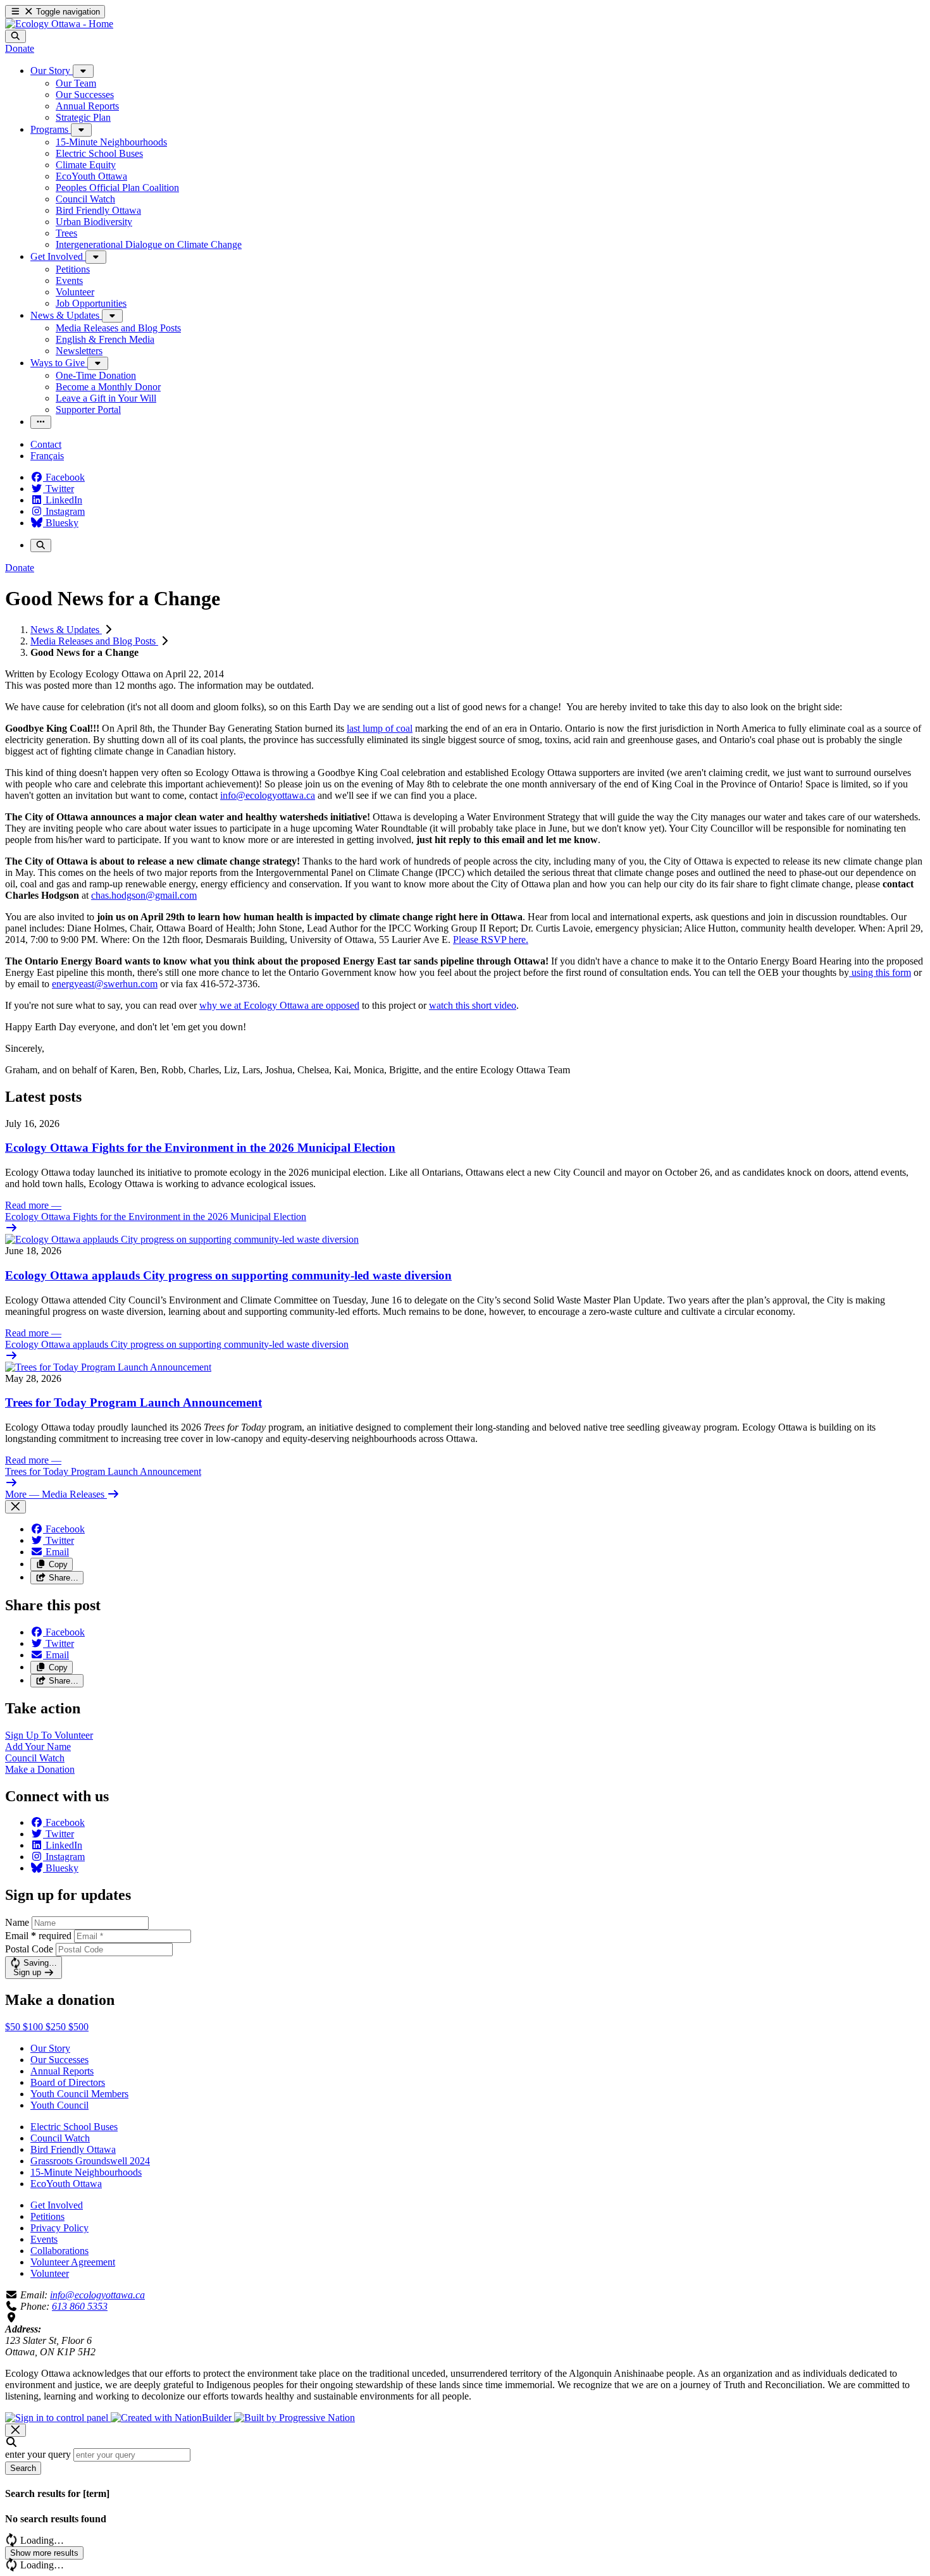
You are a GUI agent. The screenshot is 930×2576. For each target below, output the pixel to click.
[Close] (15, 1507)
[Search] (15, 36)
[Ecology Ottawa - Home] (59, 24)
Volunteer (50, 2273)
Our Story (50, 2048)
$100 (34, 2027)
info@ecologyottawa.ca (268, 795)
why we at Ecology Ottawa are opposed (279, 1005)
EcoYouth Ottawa (66, 2184)
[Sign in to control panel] (58, 2418)
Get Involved (57, 2205)
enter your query (38, 2454)
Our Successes (59, 2060)
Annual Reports (62, 2071)
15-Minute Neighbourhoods (86, 2172)
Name (17, 1922)
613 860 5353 (80, 2306)
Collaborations (59, 2251)
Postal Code (29, 1949)
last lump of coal (380, 728)
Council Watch (60, 2138)
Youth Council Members (79, 2094)
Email (38, 1936)
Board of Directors (68, 2082)
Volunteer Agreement (73, 2262)
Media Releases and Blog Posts (94, 641)
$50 (14, 2027)
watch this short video (473, 1005)
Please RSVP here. (491, 940)
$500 (78, 2027)
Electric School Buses (74, 2127)
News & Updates (66, 630)
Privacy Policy (59, 2228)
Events (44, 2239)
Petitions (47, 2216)
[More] (83, 71)
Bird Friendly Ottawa (73, 2149)
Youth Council (59, 2105)
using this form (880, 972)
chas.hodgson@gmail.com (144, 895)
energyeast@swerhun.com (105, 984)
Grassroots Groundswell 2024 (90, 2161)
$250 (57, 2027)
